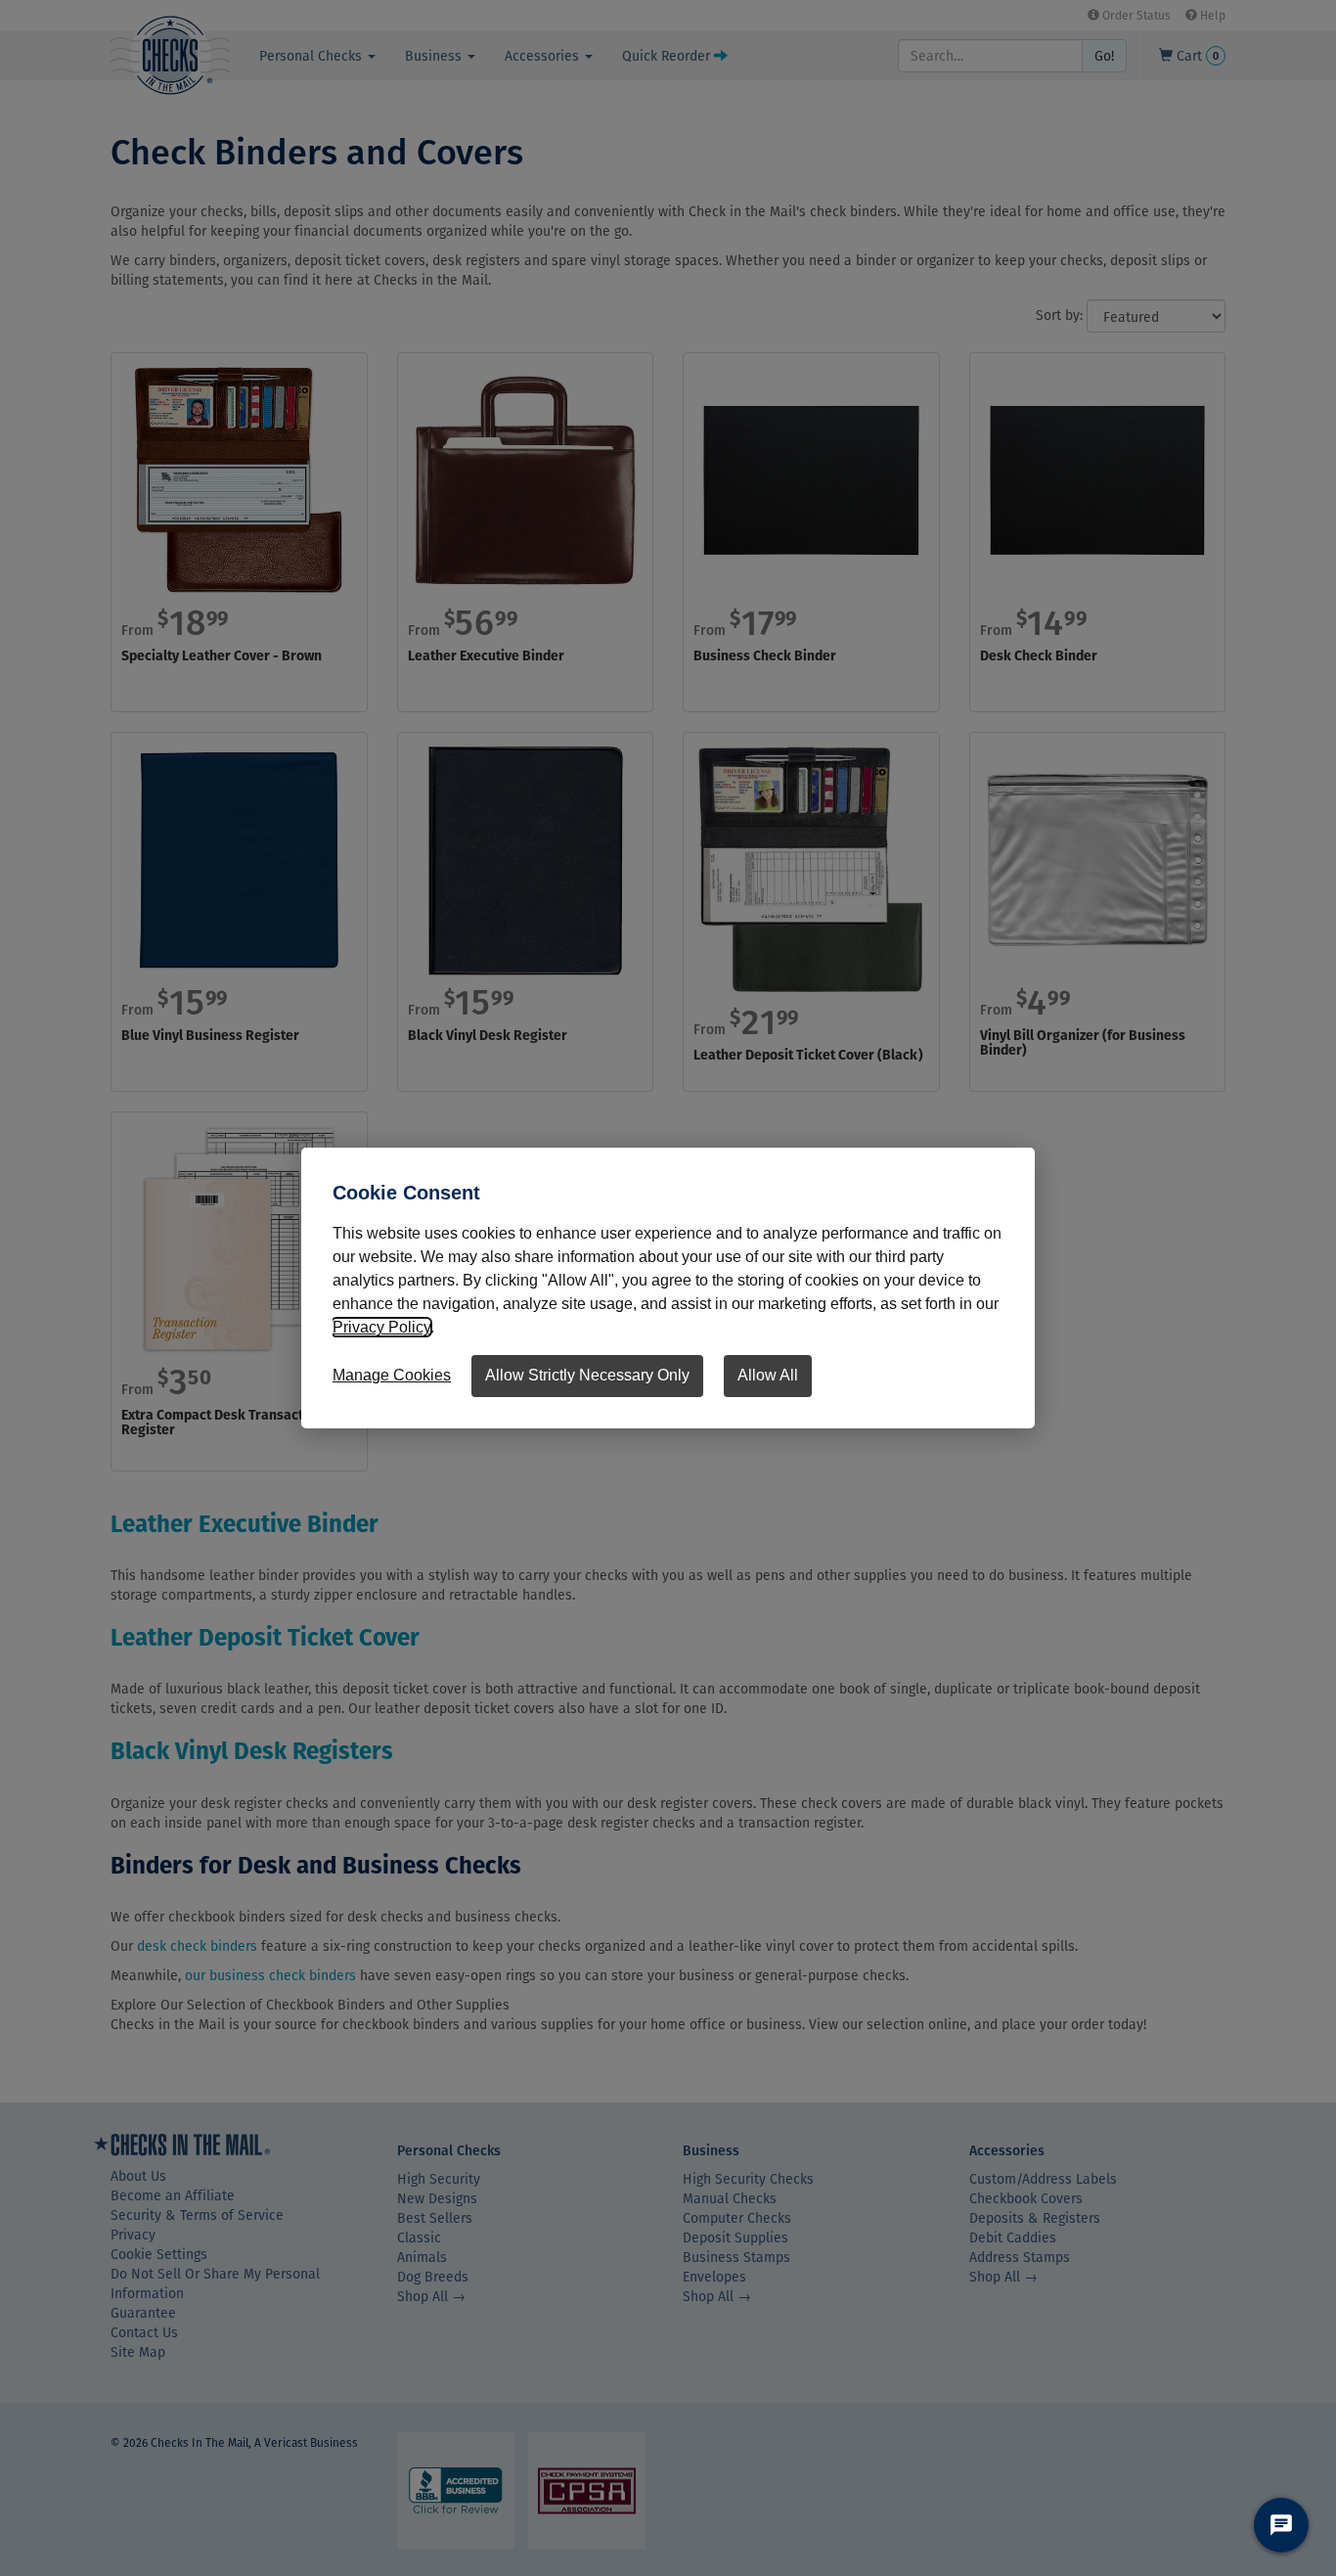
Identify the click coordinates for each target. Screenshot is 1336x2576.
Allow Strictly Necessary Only (587, 1375)
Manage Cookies (392, 1375)
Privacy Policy (381, 1327)
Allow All (768, 1375)
